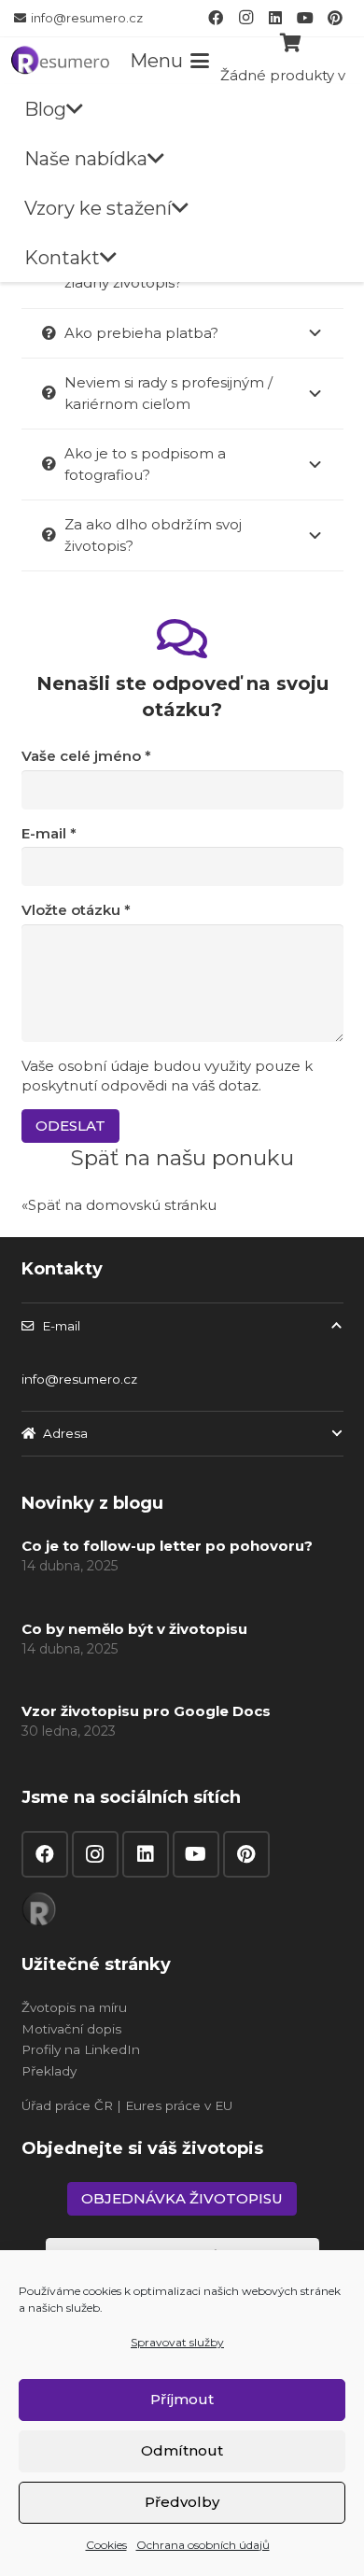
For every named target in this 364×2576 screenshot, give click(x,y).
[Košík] (291, 43)
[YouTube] (305, 18)
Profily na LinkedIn (81, 2049)
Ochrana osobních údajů (203, 2545)
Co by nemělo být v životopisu (134, 1629)
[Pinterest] (335, 18)
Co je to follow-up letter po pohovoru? (167, 1546)
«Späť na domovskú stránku (119, 1205)
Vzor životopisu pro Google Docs (146, 1711)
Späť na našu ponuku (182, 1158)
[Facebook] (216, 18)
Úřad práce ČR (67, 2105)
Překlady (49, 2071)
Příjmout (182, 2399)
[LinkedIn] (275, 18)
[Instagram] (245, 18)
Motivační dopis (71, 2029)
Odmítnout (182, 2450)
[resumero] (60, 59)
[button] (169, 61)
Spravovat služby (177, 2342)
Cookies (106, 2545)
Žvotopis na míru (74, 2007)
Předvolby (182, 2502)
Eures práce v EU (179, 2105)
